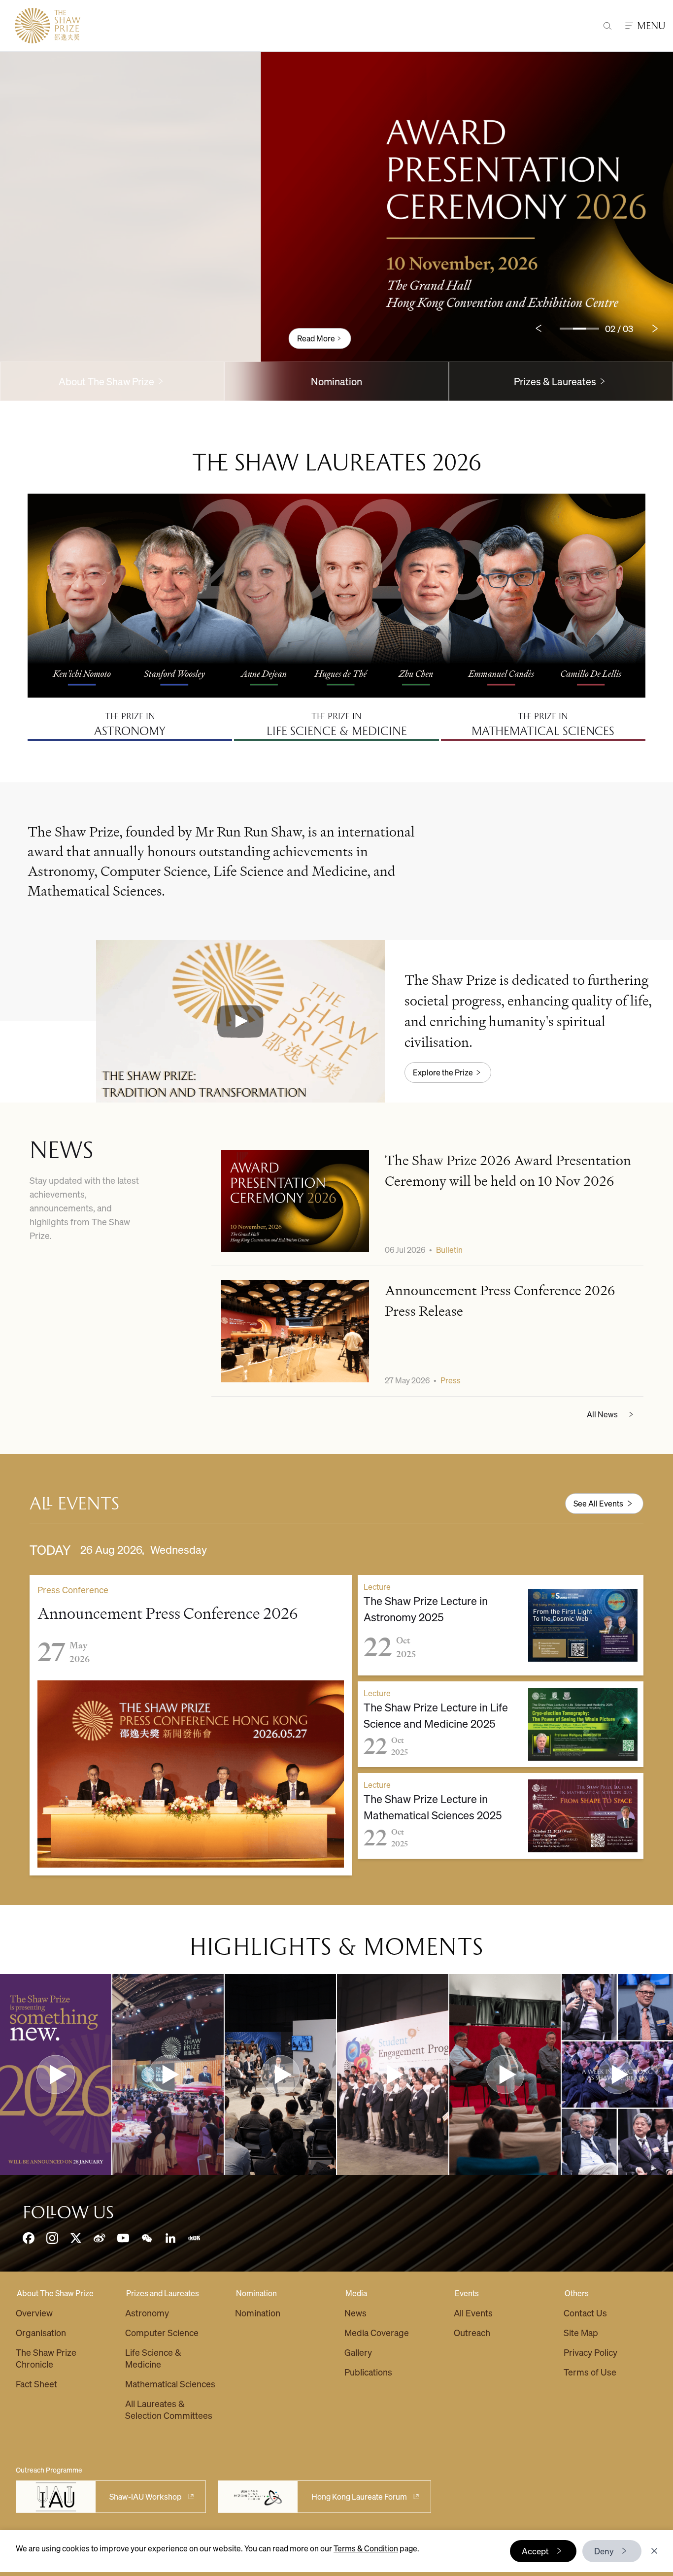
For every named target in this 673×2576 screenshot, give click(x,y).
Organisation (41, 2332)
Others (577, 2293)
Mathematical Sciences (170, 2384)
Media (356, 2293)
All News (602, 1414)
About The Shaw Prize (55, 2293)
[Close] (654, 2551)
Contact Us (585, 2313)
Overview (34, 2313)
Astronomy (147, 2313)
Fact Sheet (36, 2384)
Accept (535, 2551)
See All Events (598, 1503)
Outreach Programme (49, 2470)
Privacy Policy (590, 2352)
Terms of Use (590, 2372)
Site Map (581, 2332)
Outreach (472, 2332)
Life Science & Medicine (153, 2358)
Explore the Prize (443, 1072)
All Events (473, 2313)
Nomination (336, 381)
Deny (604, 2551)
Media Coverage (377, 2332)
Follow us (68, 2212)
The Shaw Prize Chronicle (46, 2358)
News (355, 2313)
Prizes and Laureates (163, 2293)
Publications (368, 2372)
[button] (240, 1021)
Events (467, 2293)
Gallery (358, 2352)
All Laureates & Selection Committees (169, 2409)
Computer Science (162, 2332)
